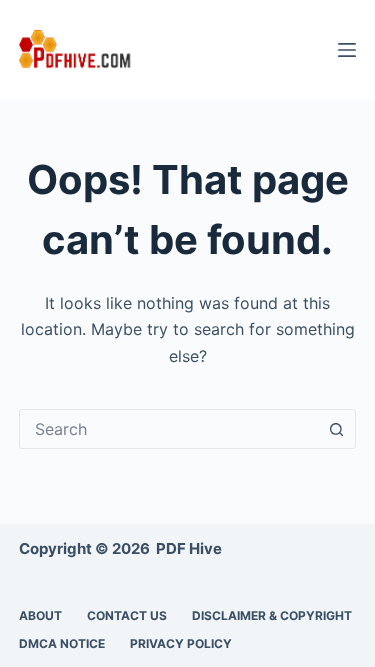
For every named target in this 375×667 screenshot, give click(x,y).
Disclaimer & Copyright (272, 615)
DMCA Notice (62, 643)
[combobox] (169, 429)
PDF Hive (189, 548)
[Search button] (336, 429)
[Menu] (347, 50)
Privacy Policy (181, 643)
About (40, 615)
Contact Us (127, 615)
